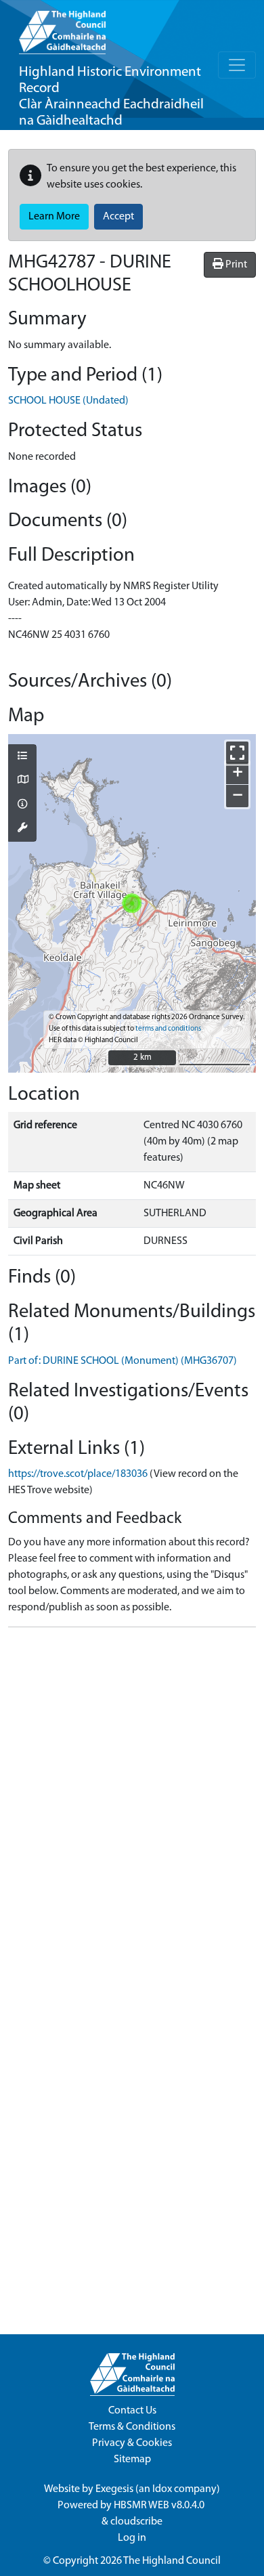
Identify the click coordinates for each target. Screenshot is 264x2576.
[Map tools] (22, 829)
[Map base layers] (22, 781)
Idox (162, 2489)
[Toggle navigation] (237, 65)
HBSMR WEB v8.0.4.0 (160, 2506)
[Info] (22, 805)
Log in (132, 2538)
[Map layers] (22, 757)
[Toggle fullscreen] (237, 753)
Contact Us (132, 2411)
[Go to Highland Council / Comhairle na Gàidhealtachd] (62, 27)
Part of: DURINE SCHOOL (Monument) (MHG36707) (123, 1361)
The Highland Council (172, 2561)
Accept (118, 217)
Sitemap (132, 2460)
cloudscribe (136, 2522)
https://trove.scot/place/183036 (78, 1474)
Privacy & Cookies (132, 2443)
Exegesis (114, 2489)
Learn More (54, 217)
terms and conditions (168, 1029)
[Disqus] (132, 1807)
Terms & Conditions (132, 2427)
